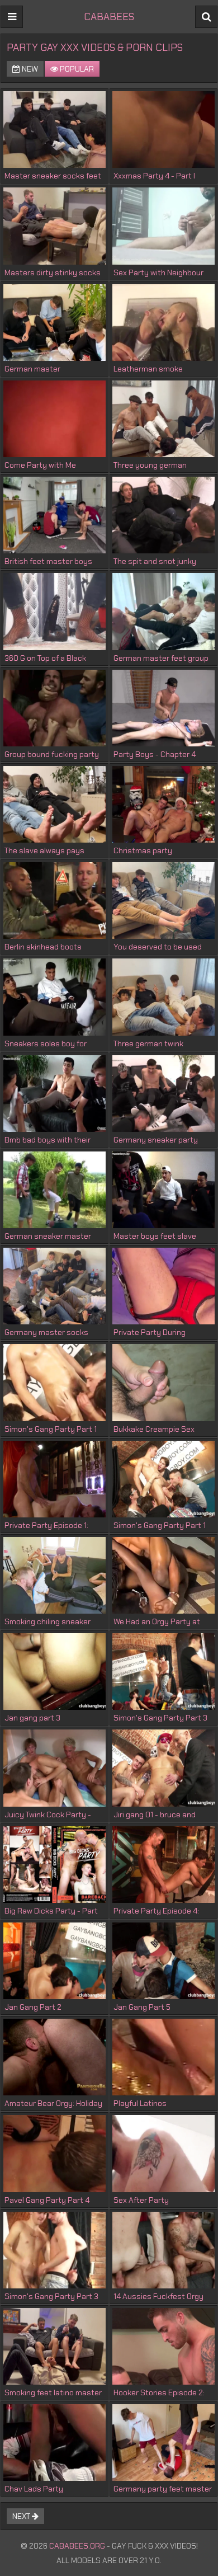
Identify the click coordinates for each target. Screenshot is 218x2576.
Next (22, 2516)
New (29, 69)
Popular (76, 69)
